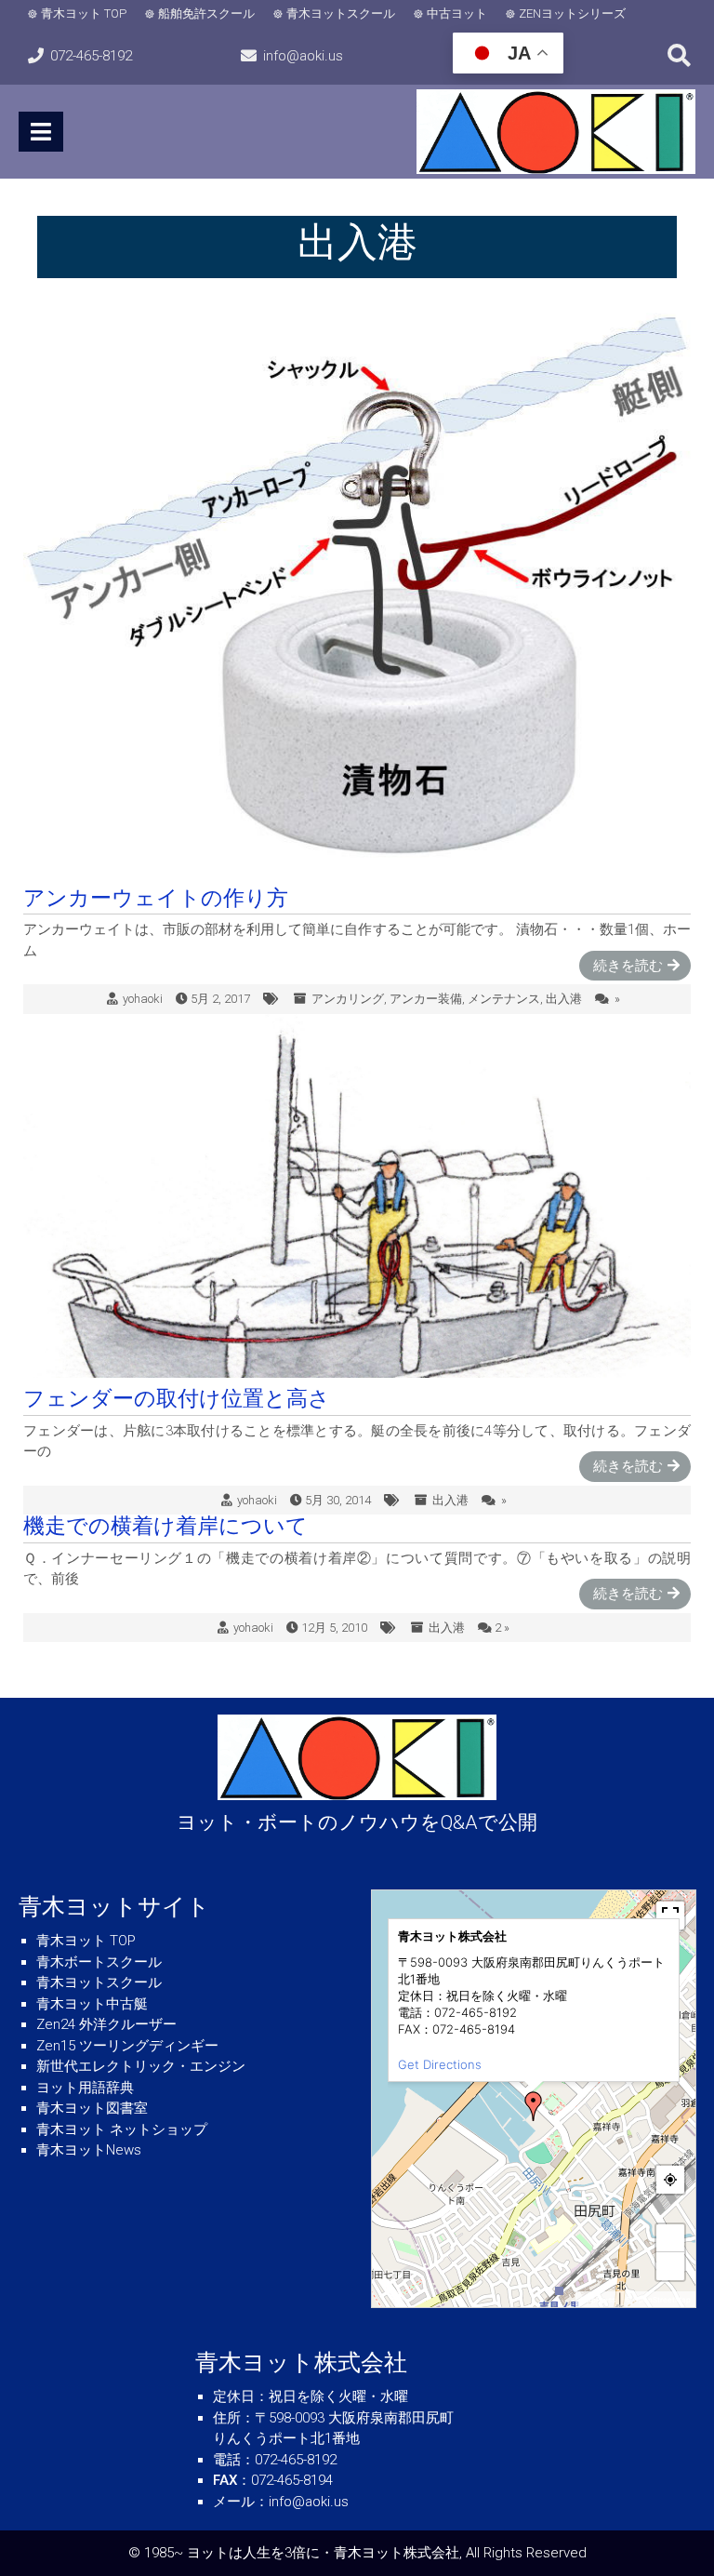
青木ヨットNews (89, 2150)
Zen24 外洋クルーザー (106, 2024)
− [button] (671, 2266)
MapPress (598, 2300)
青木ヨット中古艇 (92, 2004)
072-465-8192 (91, 56)
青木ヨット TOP (84, 13)
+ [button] (671, 2238)
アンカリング (348, 999)
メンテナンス (504, 999)
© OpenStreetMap (658, 2300)
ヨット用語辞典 (85, 2088)
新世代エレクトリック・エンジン (141, 2066)
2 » (502, 1628)
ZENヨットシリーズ (572, 13)
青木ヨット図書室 (92, 2108)
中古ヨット (457, 13)
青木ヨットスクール (341, 13)
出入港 (564, 999)
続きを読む (628, 966)
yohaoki (143, 999)
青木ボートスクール (99, 1962)
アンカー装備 (426, 999)
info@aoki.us (303, 56)
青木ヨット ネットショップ (122, 2129)
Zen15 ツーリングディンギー (127, 2046)
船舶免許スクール (206, 13)
